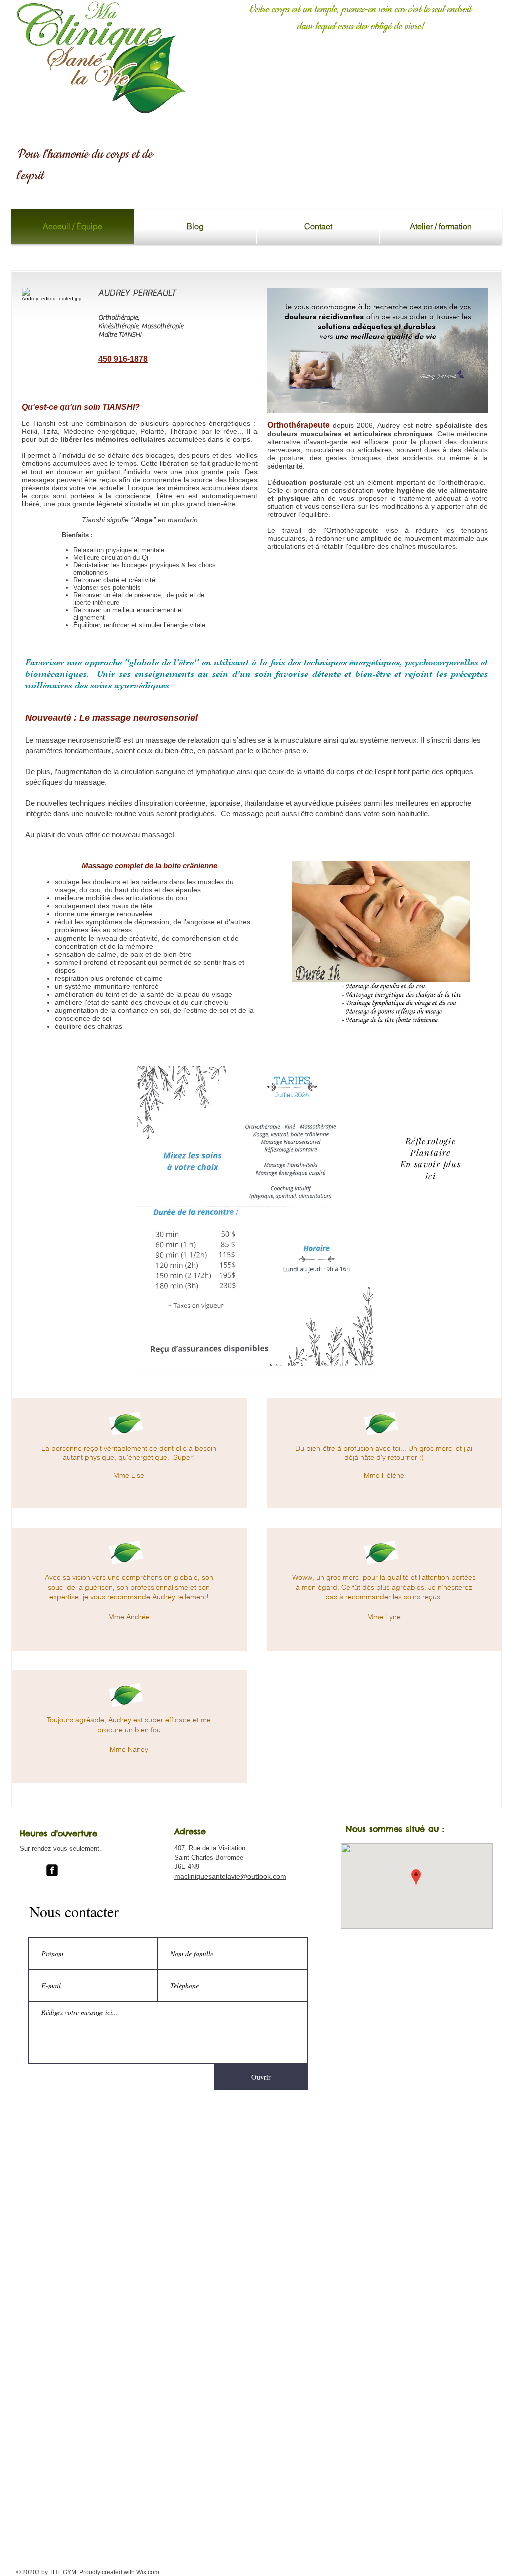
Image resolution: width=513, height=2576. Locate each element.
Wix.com (148, 2572)
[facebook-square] (52, 1870)
